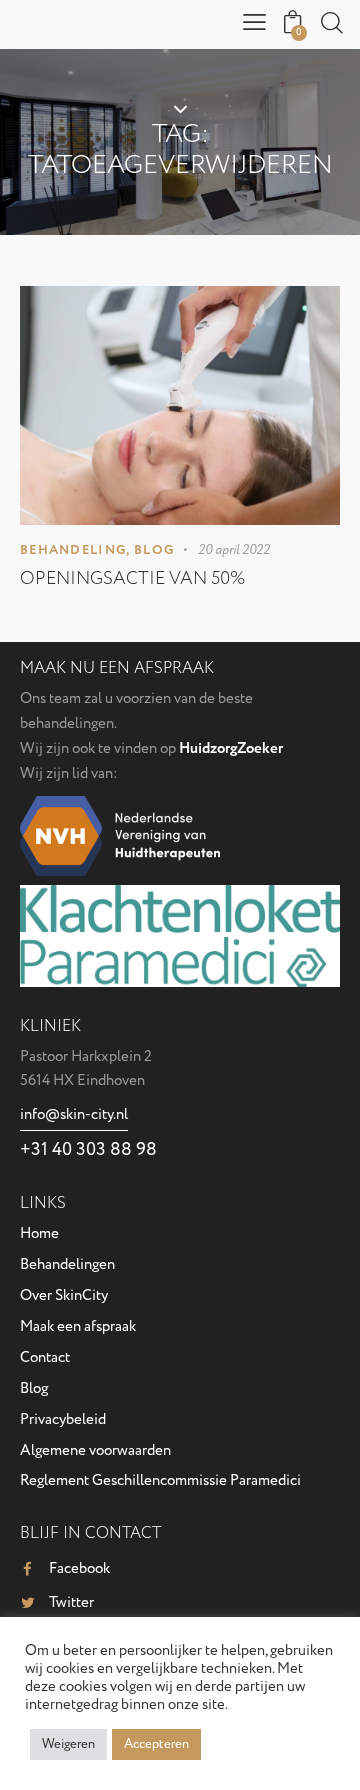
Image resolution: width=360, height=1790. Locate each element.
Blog (154, 550)
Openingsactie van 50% (132, 578)
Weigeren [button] (68, 1744)
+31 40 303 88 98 (88, 1149)
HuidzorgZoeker (231, 748)
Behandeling (73, 550)
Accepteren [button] (156, 1744)
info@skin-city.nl (74, 1114)
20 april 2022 (234, 550)
